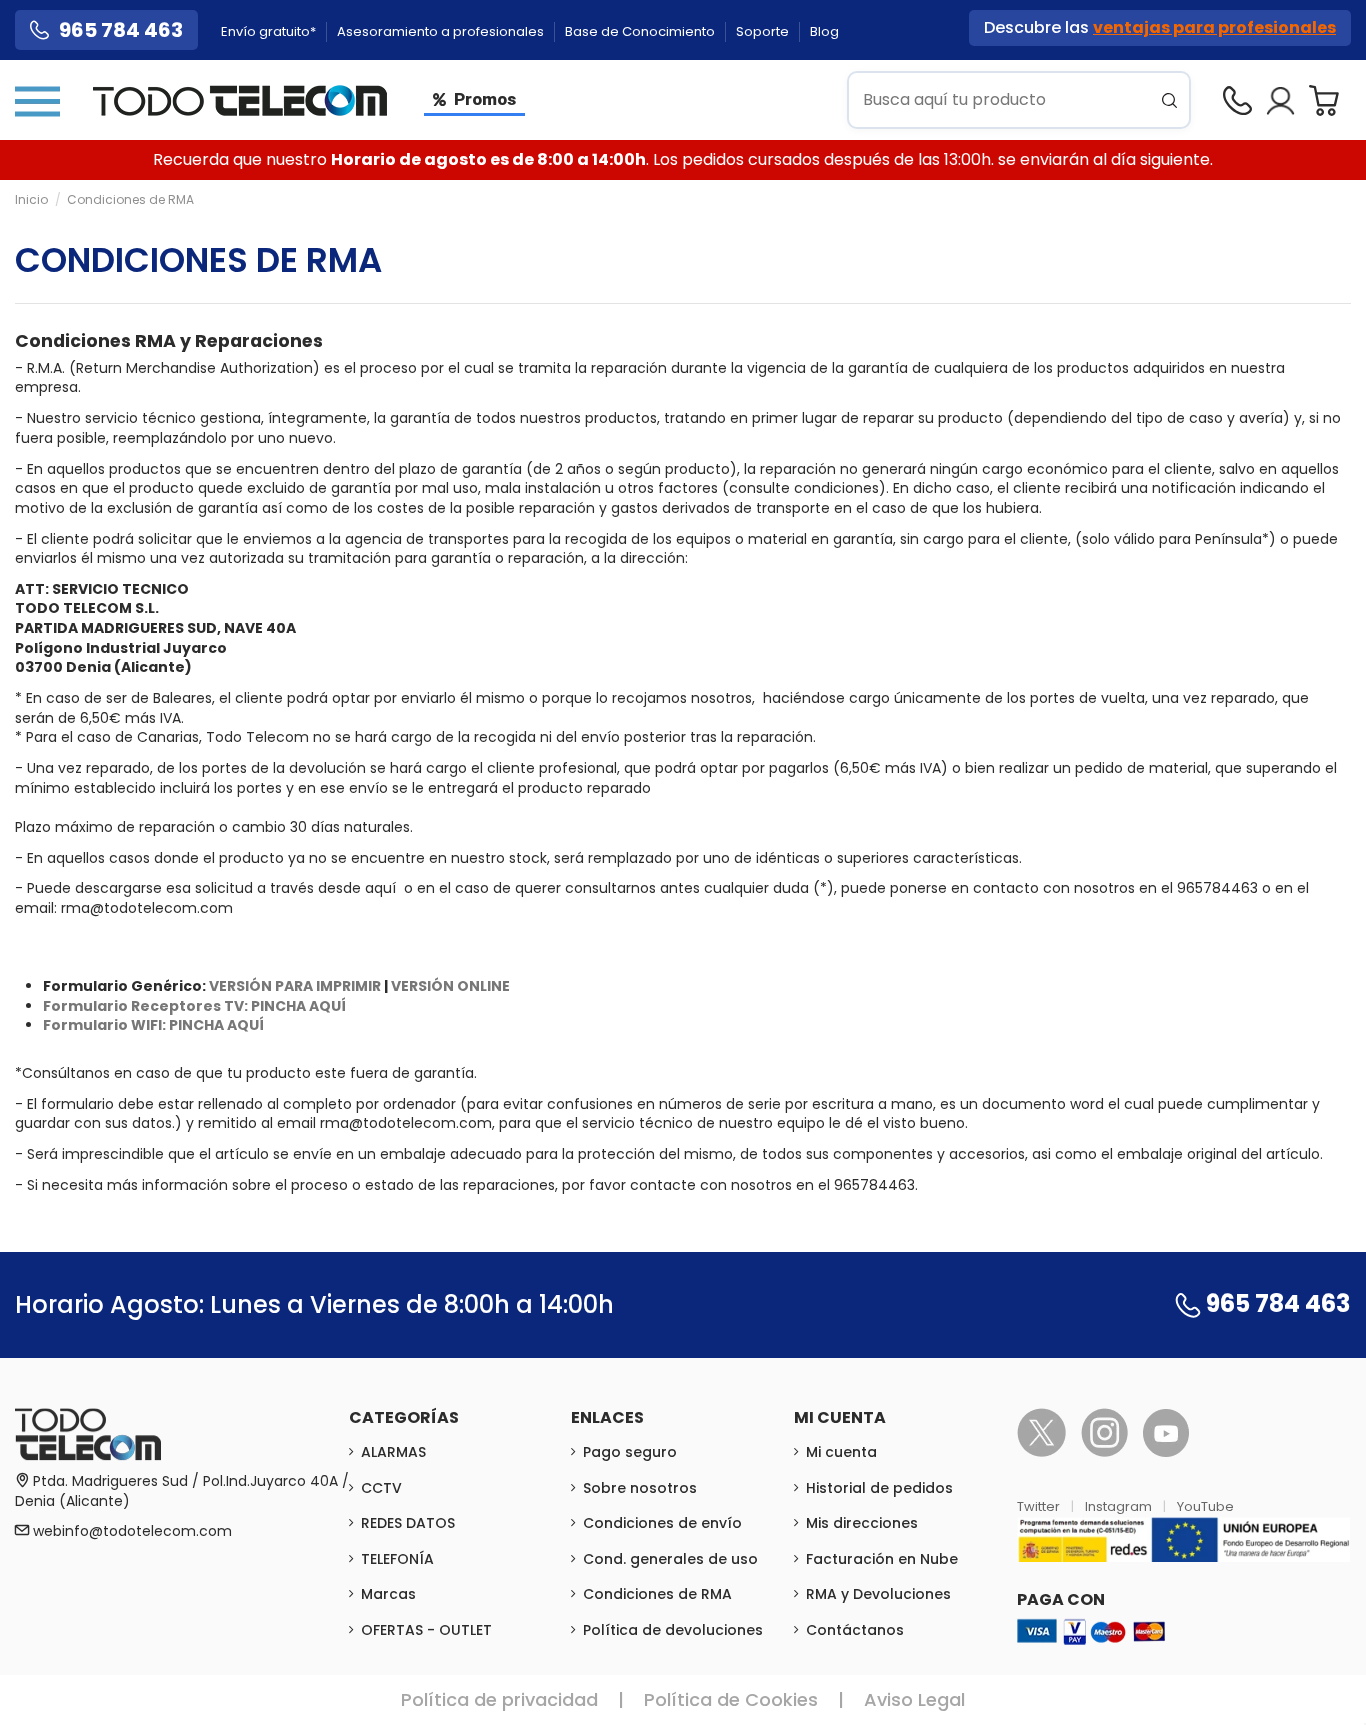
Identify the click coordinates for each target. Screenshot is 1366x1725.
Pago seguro (630, 1452)
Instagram (1120, 1506)
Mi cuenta (841, 1452)
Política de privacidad (499, 1699)
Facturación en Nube (882, 1559)
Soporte (764, 31)
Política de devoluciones (673, 1630)
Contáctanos (855, 1630)
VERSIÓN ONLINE (450, 986)
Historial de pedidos (879, 1488)
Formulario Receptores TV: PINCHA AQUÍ (194, 1006)
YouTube (1205, 1506)
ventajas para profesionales (1214, 27)
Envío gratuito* (270, 31)
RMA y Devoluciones (878, 1594)
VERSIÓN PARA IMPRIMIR (295, 986)
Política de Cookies (731, 1699)
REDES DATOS (408, 1523)
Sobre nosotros (640, 1488)
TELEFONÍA (397, 1559)
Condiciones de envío (662, 1523)
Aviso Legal (914, 1699)
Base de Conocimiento (641, 31)
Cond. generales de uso (670, 1559)
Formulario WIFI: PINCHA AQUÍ (153, 1025)
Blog (824, 31)
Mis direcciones (862, 1523)
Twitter (1040, 1506)
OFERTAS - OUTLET (426, 1630)
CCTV (381, 1488)
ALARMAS (393, 1452)
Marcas (388, 1594)
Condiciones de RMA (657, 1594)
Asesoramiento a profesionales (442, 31)
